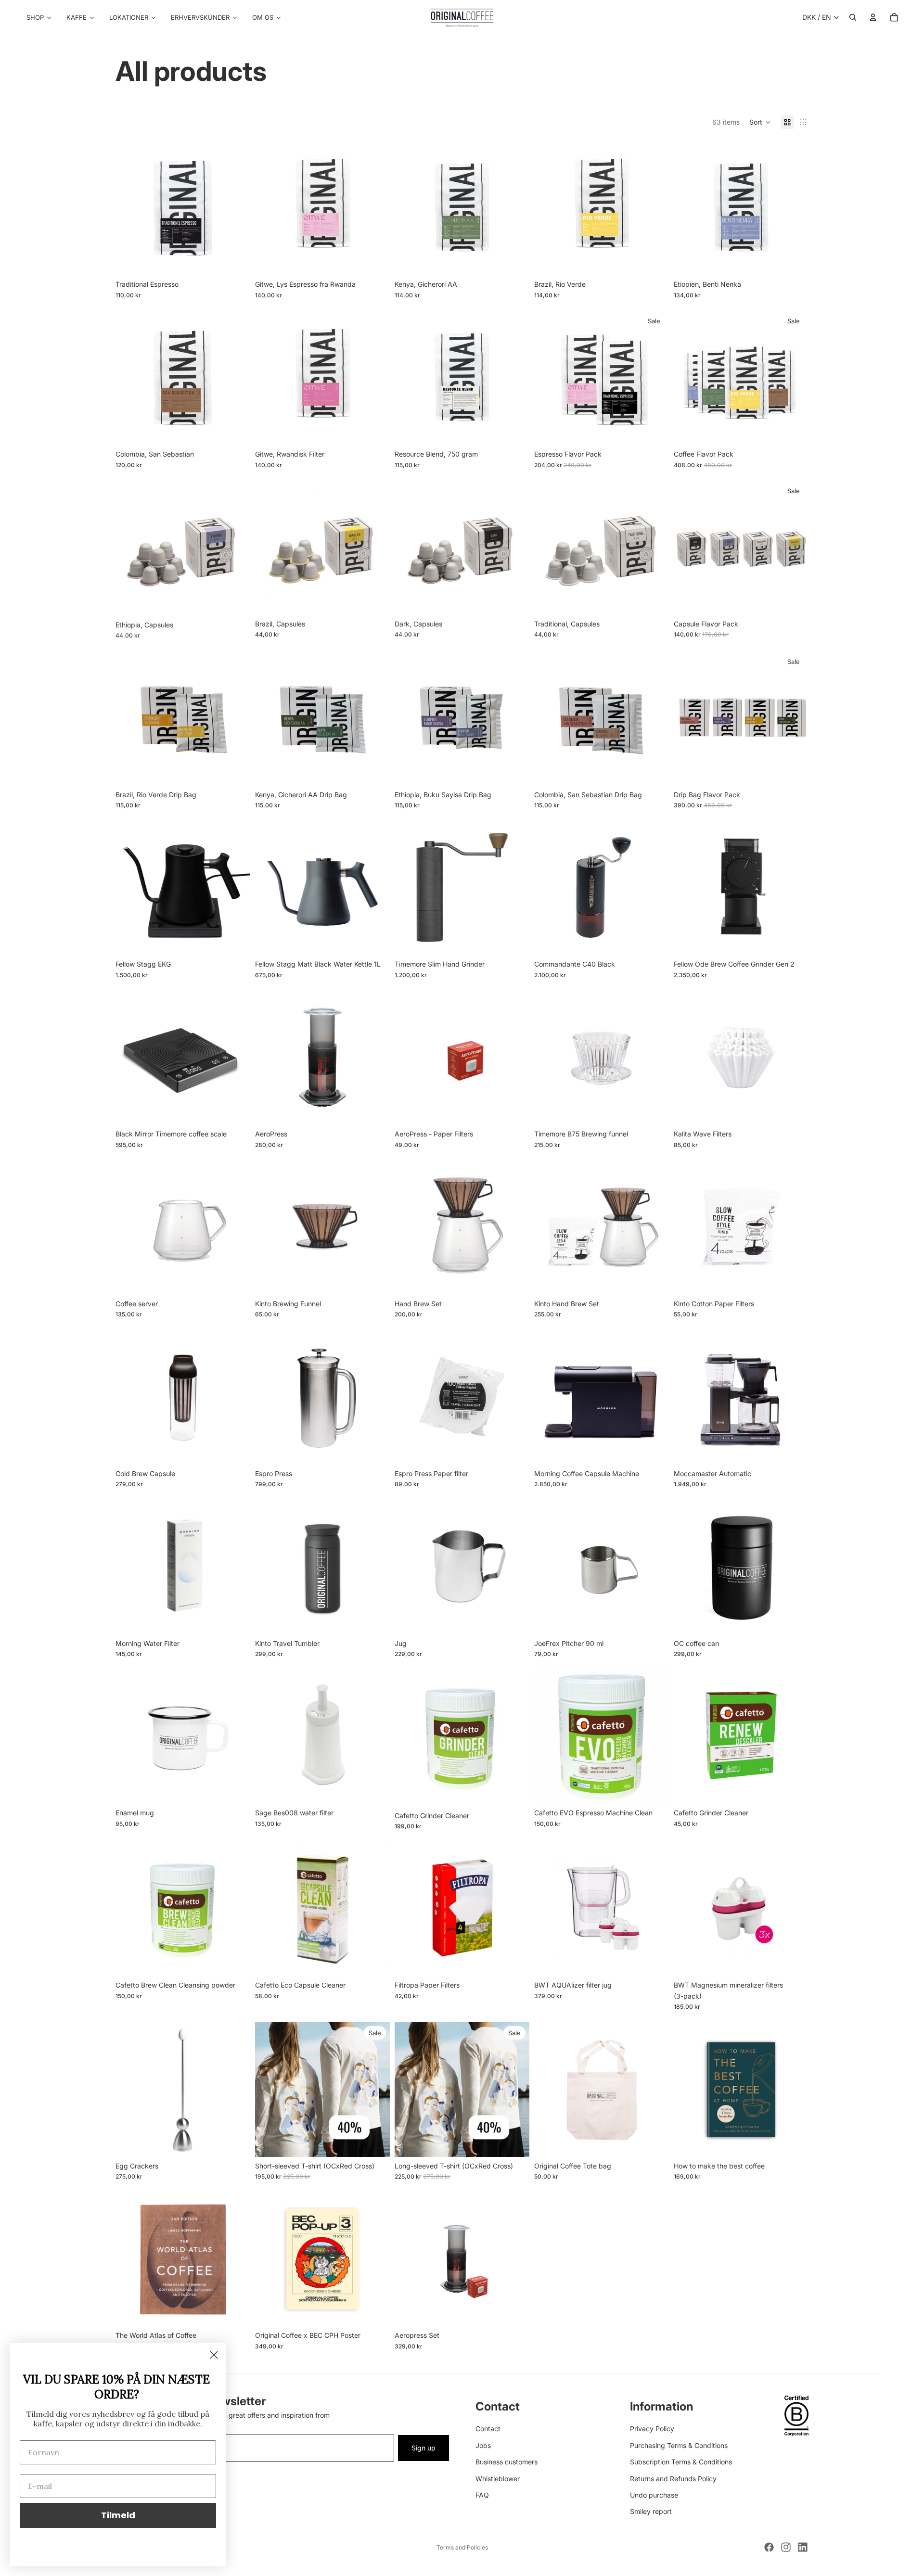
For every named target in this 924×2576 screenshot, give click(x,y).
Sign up (423, 2448)
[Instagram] (786, 2547)
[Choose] (235, 261)
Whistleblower (498, 2479)
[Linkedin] (803, 2547)
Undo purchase (654, 2495)
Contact (488, 2429)
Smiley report (651, 2512)
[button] (760, 122)
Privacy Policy (652, 2429)
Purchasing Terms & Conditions (679, 2445)
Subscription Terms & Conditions (681, 2462)
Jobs (483, 2445)
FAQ (482, 2495)
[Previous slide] (269, 888)
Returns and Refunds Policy (673, 2479)
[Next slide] (375, 888)
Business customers (507, 2462)
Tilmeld (118, 2515)
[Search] (853, 17)
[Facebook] (769, 2547)
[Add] (514, 261)
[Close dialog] (214, 2355)
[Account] (873, 17)
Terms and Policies (462, 2547)
